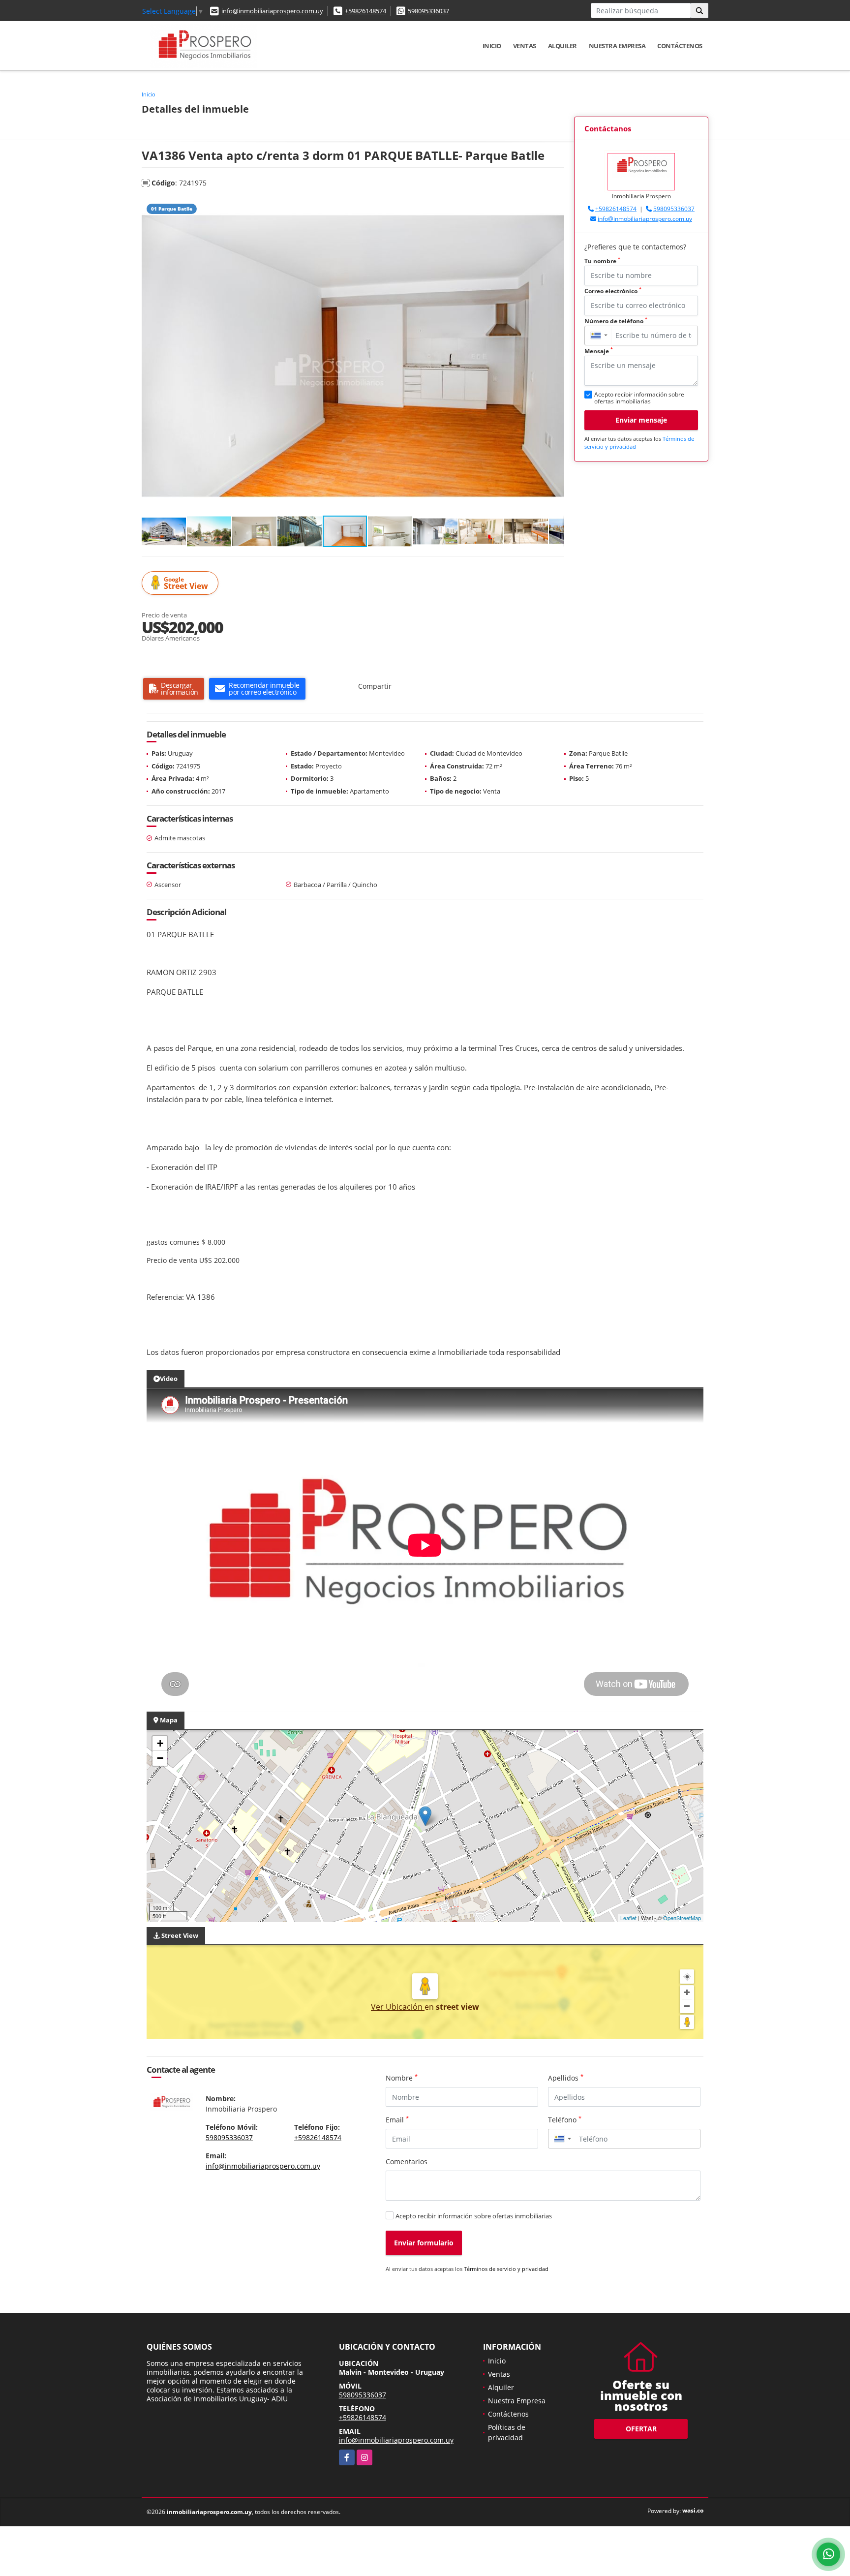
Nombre (402, 2078)
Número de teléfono (616, 321)
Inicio (492, 46)
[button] (555, 207)
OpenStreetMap (682, 1918)
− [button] (160, 1758)
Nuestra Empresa (617, 46)
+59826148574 (365, 11)
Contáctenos (680, 46)
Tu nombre (602, 261)
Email (397, 2119)
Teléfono (565, 2119)
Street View (186, 583)
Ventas (525, 46)
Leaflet (628, 1918)
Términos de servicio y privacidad (506, 2269)
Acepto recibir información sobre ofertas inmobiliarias (474, 2216)
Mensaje (599, 351)
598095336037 (428, 11)
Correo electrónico (613, 291)
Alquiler (562, 46)
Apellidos (566, 2078)
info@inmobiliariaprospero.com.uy (272, 11)
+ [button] (160, 1743)
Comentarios (407, 2162)
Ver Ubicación (398, 2007)
